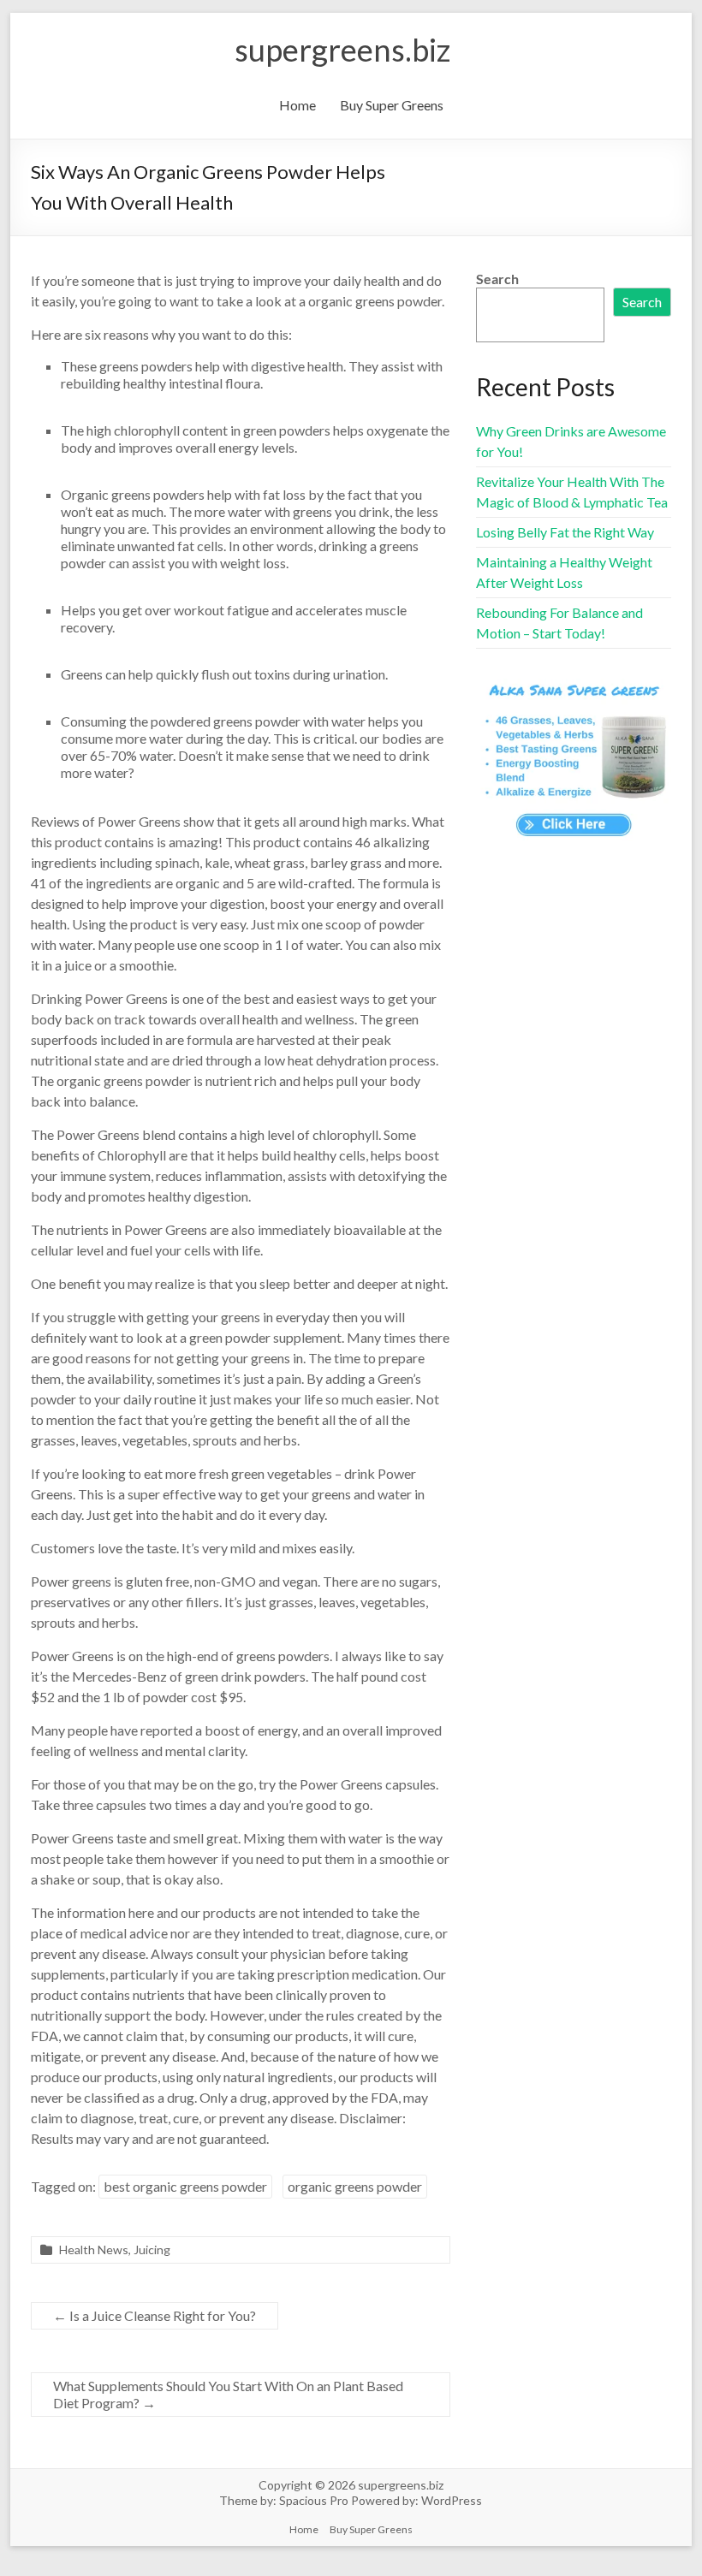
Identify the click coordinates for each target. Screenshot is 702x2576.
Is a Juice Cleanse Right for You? (155, 2315)
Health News (94, 2250)
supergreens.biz (342, 50)
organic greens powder (355, 2186)
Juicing (152, 2250)
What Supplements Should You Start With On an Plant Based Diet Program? (228, 2394)
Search (497, 279)
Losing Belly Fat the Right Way (565, 532)
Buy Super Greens (392, 105)
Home (297, 105)
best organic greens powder (185, 2186)
